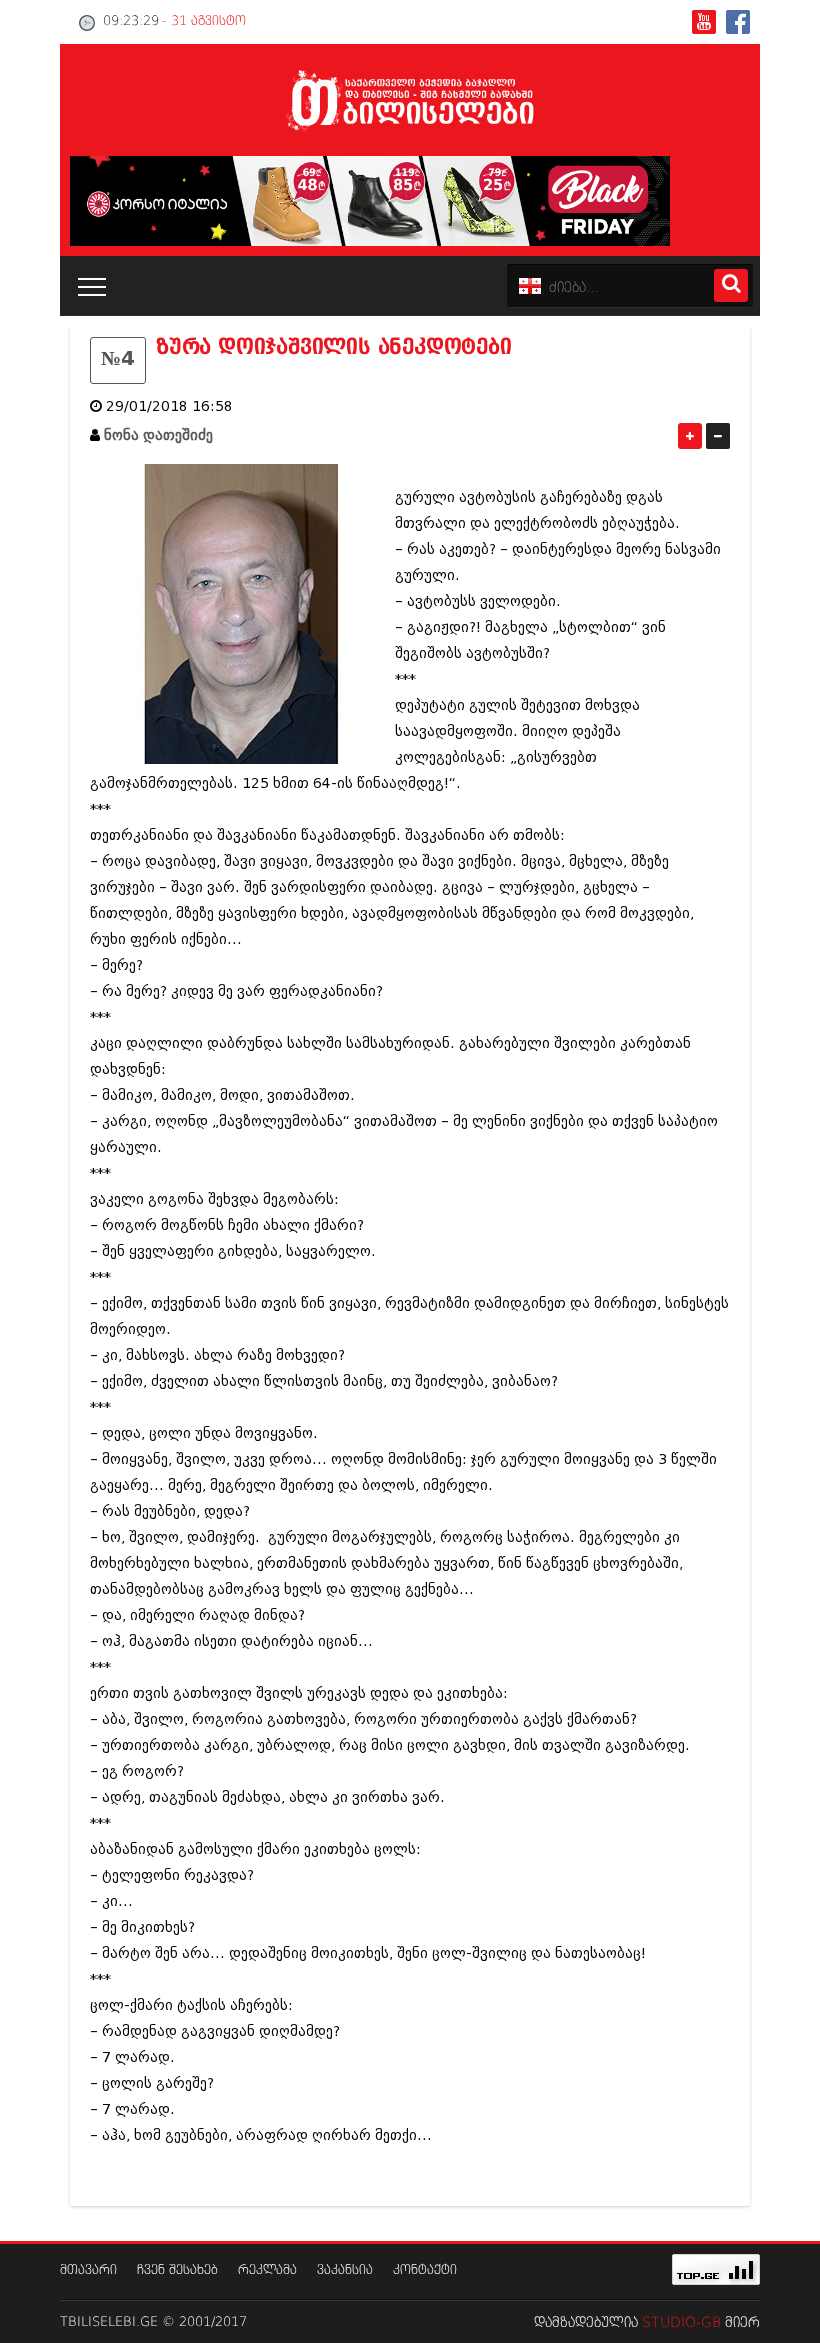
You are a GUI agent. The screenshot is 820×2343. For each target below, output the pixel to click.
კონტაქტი (425, 2270)
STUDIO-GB (681, 2323)
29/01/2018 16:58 (169, 406)
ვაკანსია (345, 2270)
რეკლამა (267, 2270)
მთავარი (88, 2270)
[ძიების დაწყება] (731, 285)
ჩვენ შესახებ (177, 2270)
